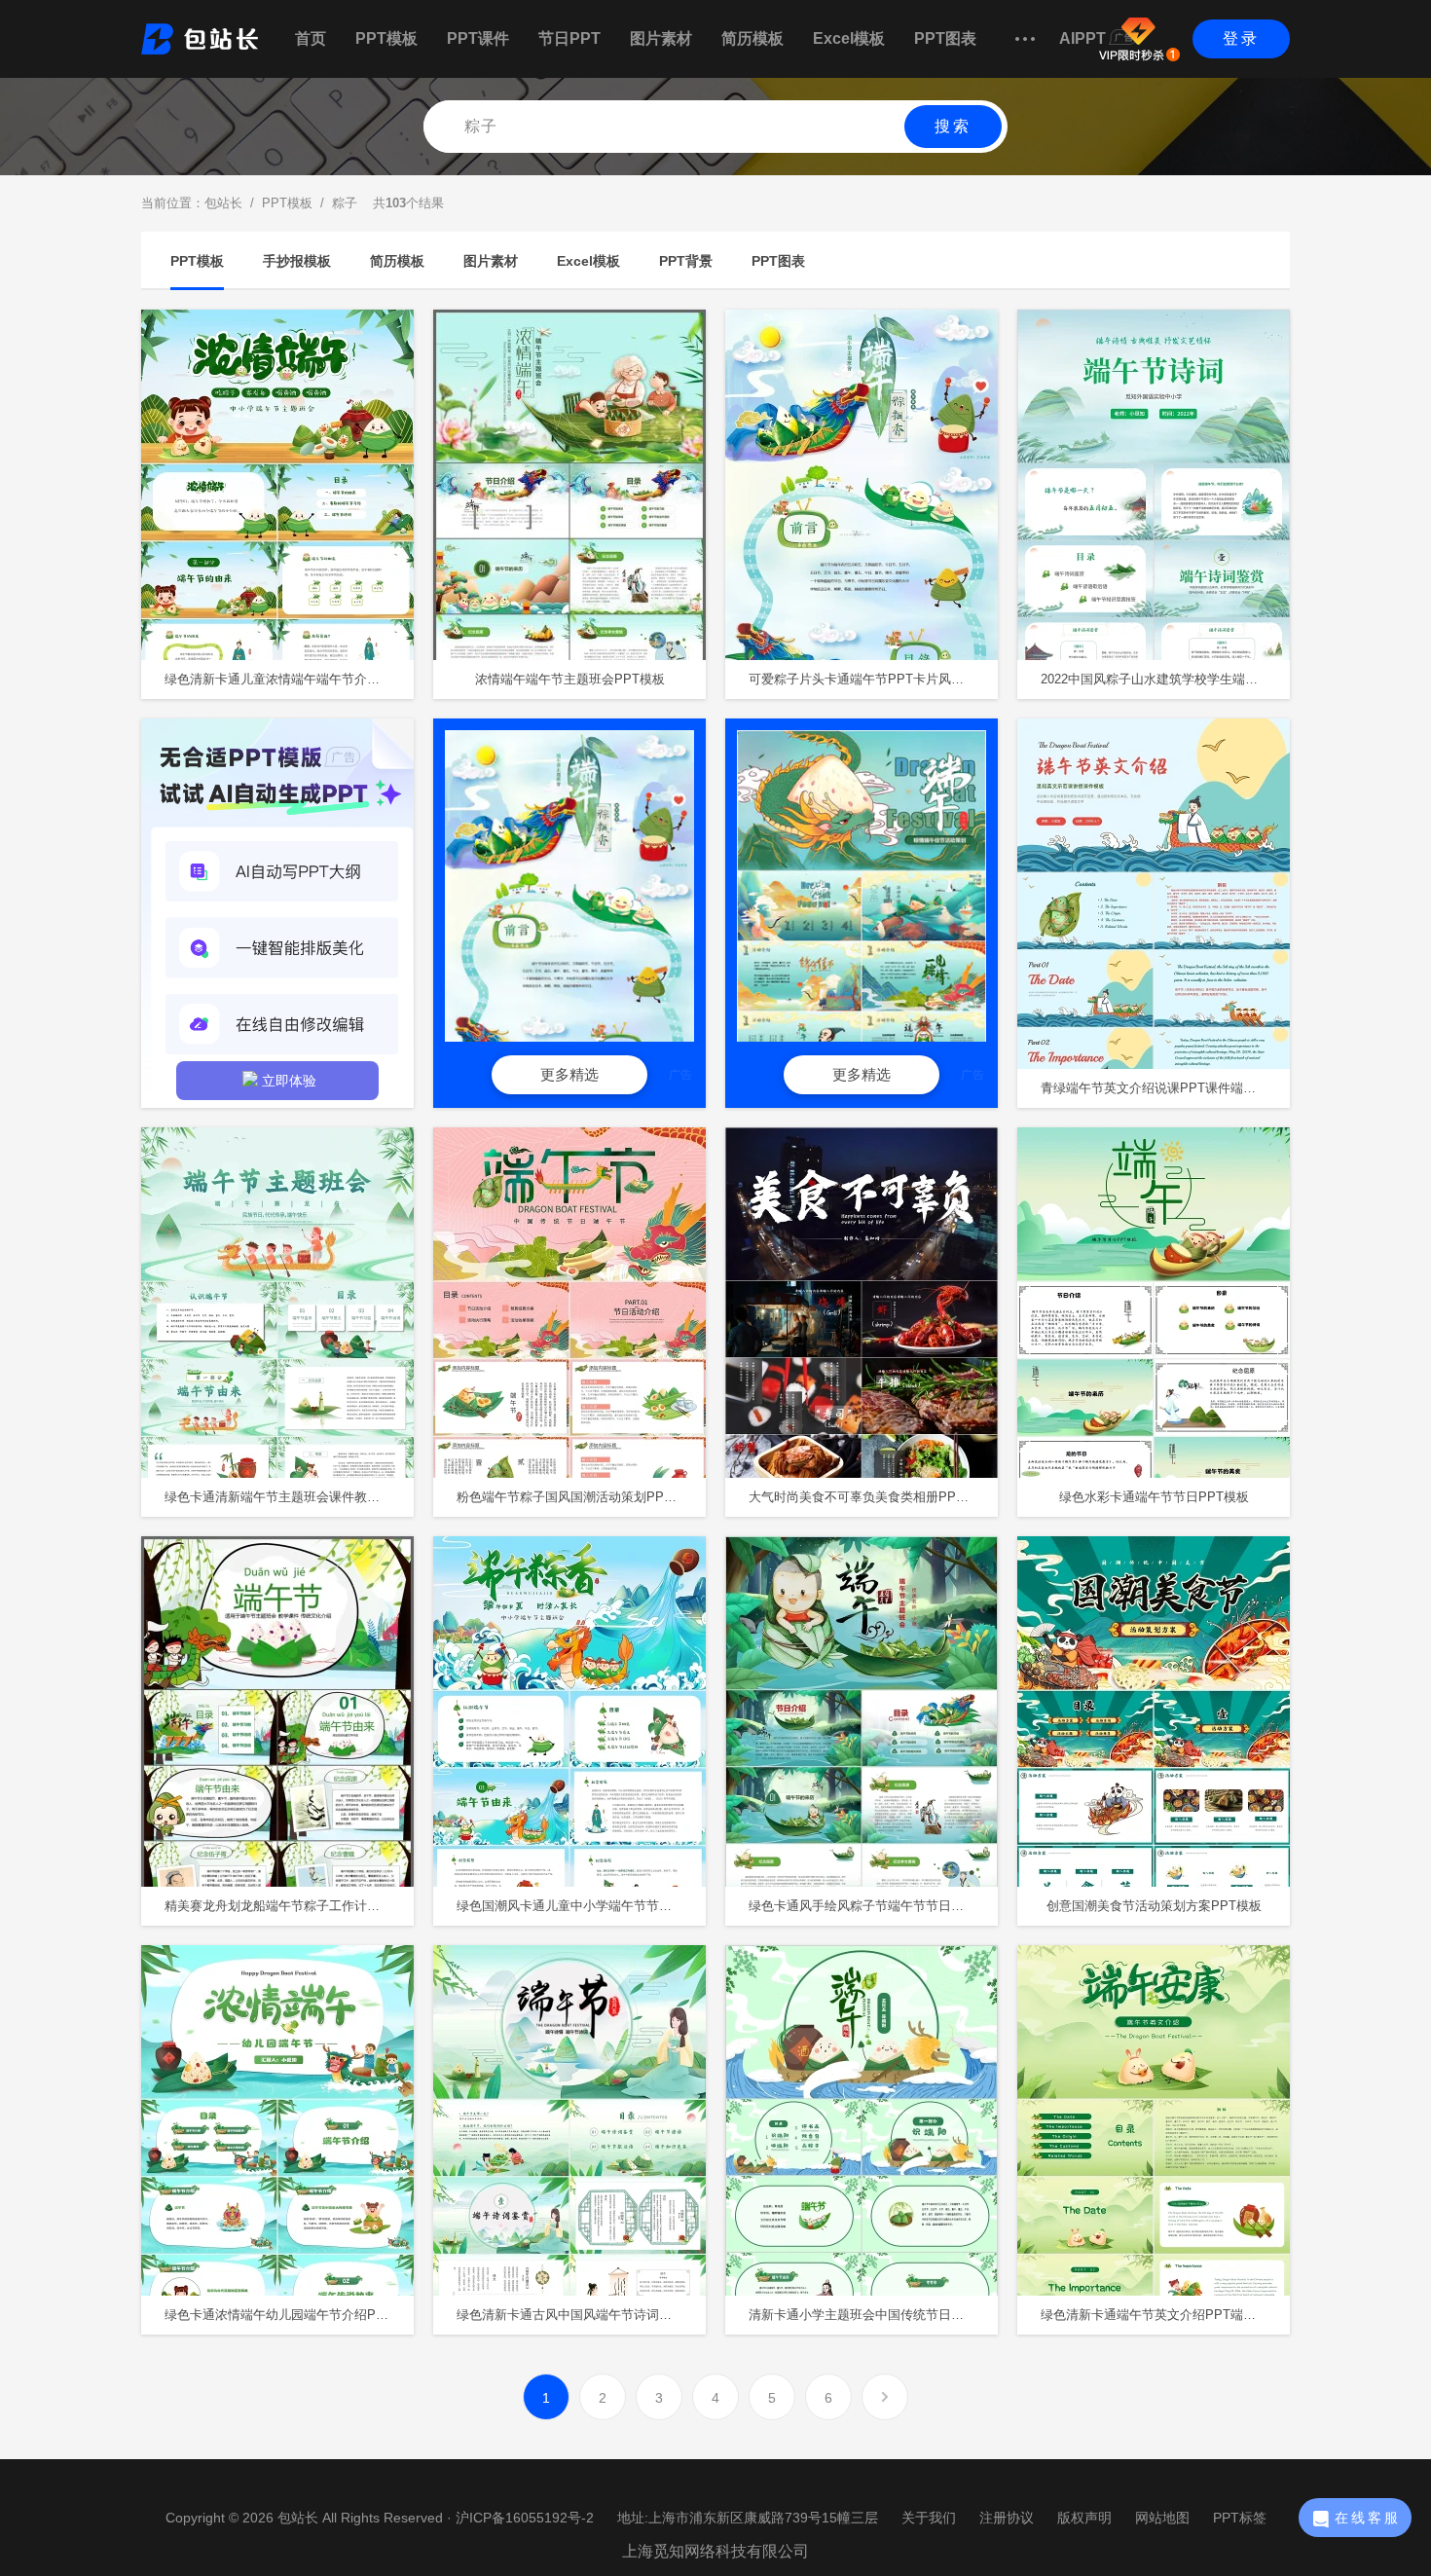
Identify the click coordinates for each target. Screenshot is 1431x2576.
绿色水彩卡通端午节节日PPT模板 (1154, 1497)
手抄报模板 (297, 261)
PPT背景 (686, 261)
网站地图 (1162, 2518)
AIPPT (1082, 38)
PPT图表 (945, 38)
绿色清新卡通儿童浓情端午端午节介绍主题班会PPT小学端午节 (289, 679)
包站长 (223, 203)
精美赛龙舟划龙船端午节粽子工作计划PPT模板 (289, 1906)
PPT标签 (1240, 2518)
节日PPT (569, 38)
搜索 (953, 126)
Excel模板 (849, 38)
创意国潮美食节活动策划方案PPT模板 (1154, 1906)
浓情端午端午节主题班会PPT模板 (570, 679)
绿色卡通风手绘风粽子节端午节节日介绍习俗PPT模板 (873, 1906)
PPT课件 (478, 38)
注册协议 (1007, 2518)
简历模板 (752, 38)
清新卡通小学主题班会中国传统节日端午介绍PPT (873, 2315)
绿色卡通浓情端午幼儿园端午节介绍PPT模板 (289, 2315)
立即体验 (289, 1081)
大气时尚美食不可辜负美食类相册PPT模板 (869, 1497)
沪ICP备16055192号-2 (525, 2518)
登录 (1241, 38)
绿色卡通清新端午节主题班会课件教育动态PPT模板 (289, 1497)
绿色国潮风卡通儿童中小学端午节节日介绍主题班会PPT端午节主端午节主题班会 (581, 1906)
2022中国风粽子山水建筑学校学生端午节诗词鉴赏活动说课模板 (1165, 679)
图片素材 (661, 38)
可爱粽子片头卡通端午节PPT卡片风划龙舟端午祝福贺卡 (873, 679)
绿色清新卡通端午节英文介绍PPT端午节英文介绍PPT (1165, 2315)
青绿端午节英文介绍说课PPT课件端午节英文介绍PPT (1165, 1088)
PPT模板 (386, 38)
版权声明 (1084, 2518)
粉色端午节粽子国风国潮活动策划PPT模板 (577, 1497)
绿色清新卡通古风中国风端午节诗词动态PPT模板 (581, 2315)
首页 (311, 38)
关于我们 (929, 2518)
